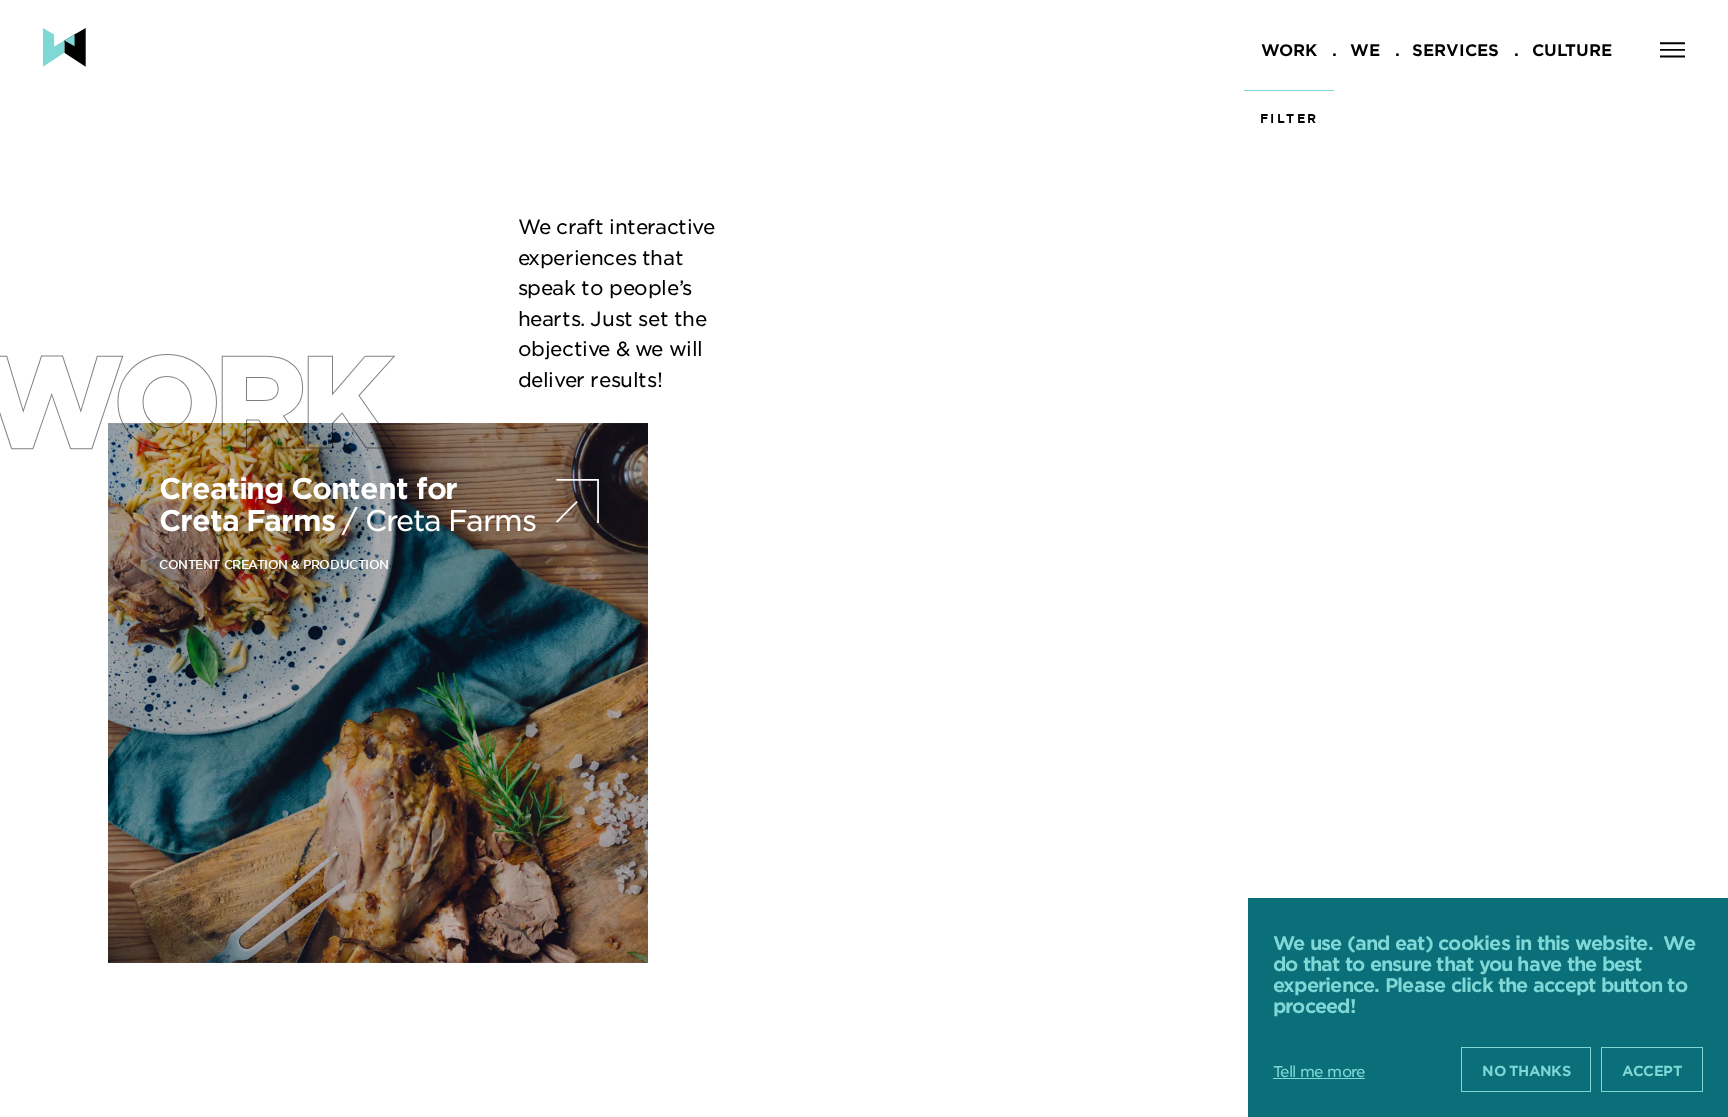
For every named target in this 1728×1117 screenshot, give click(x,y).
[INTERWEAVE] (64, 47)
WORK (1289, 49)
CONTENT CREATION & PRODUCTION (273, 564)
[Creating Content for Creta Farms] (378, 693)
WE (1365, 49)
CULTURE (1572, 49)
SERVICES (1455, 49)
